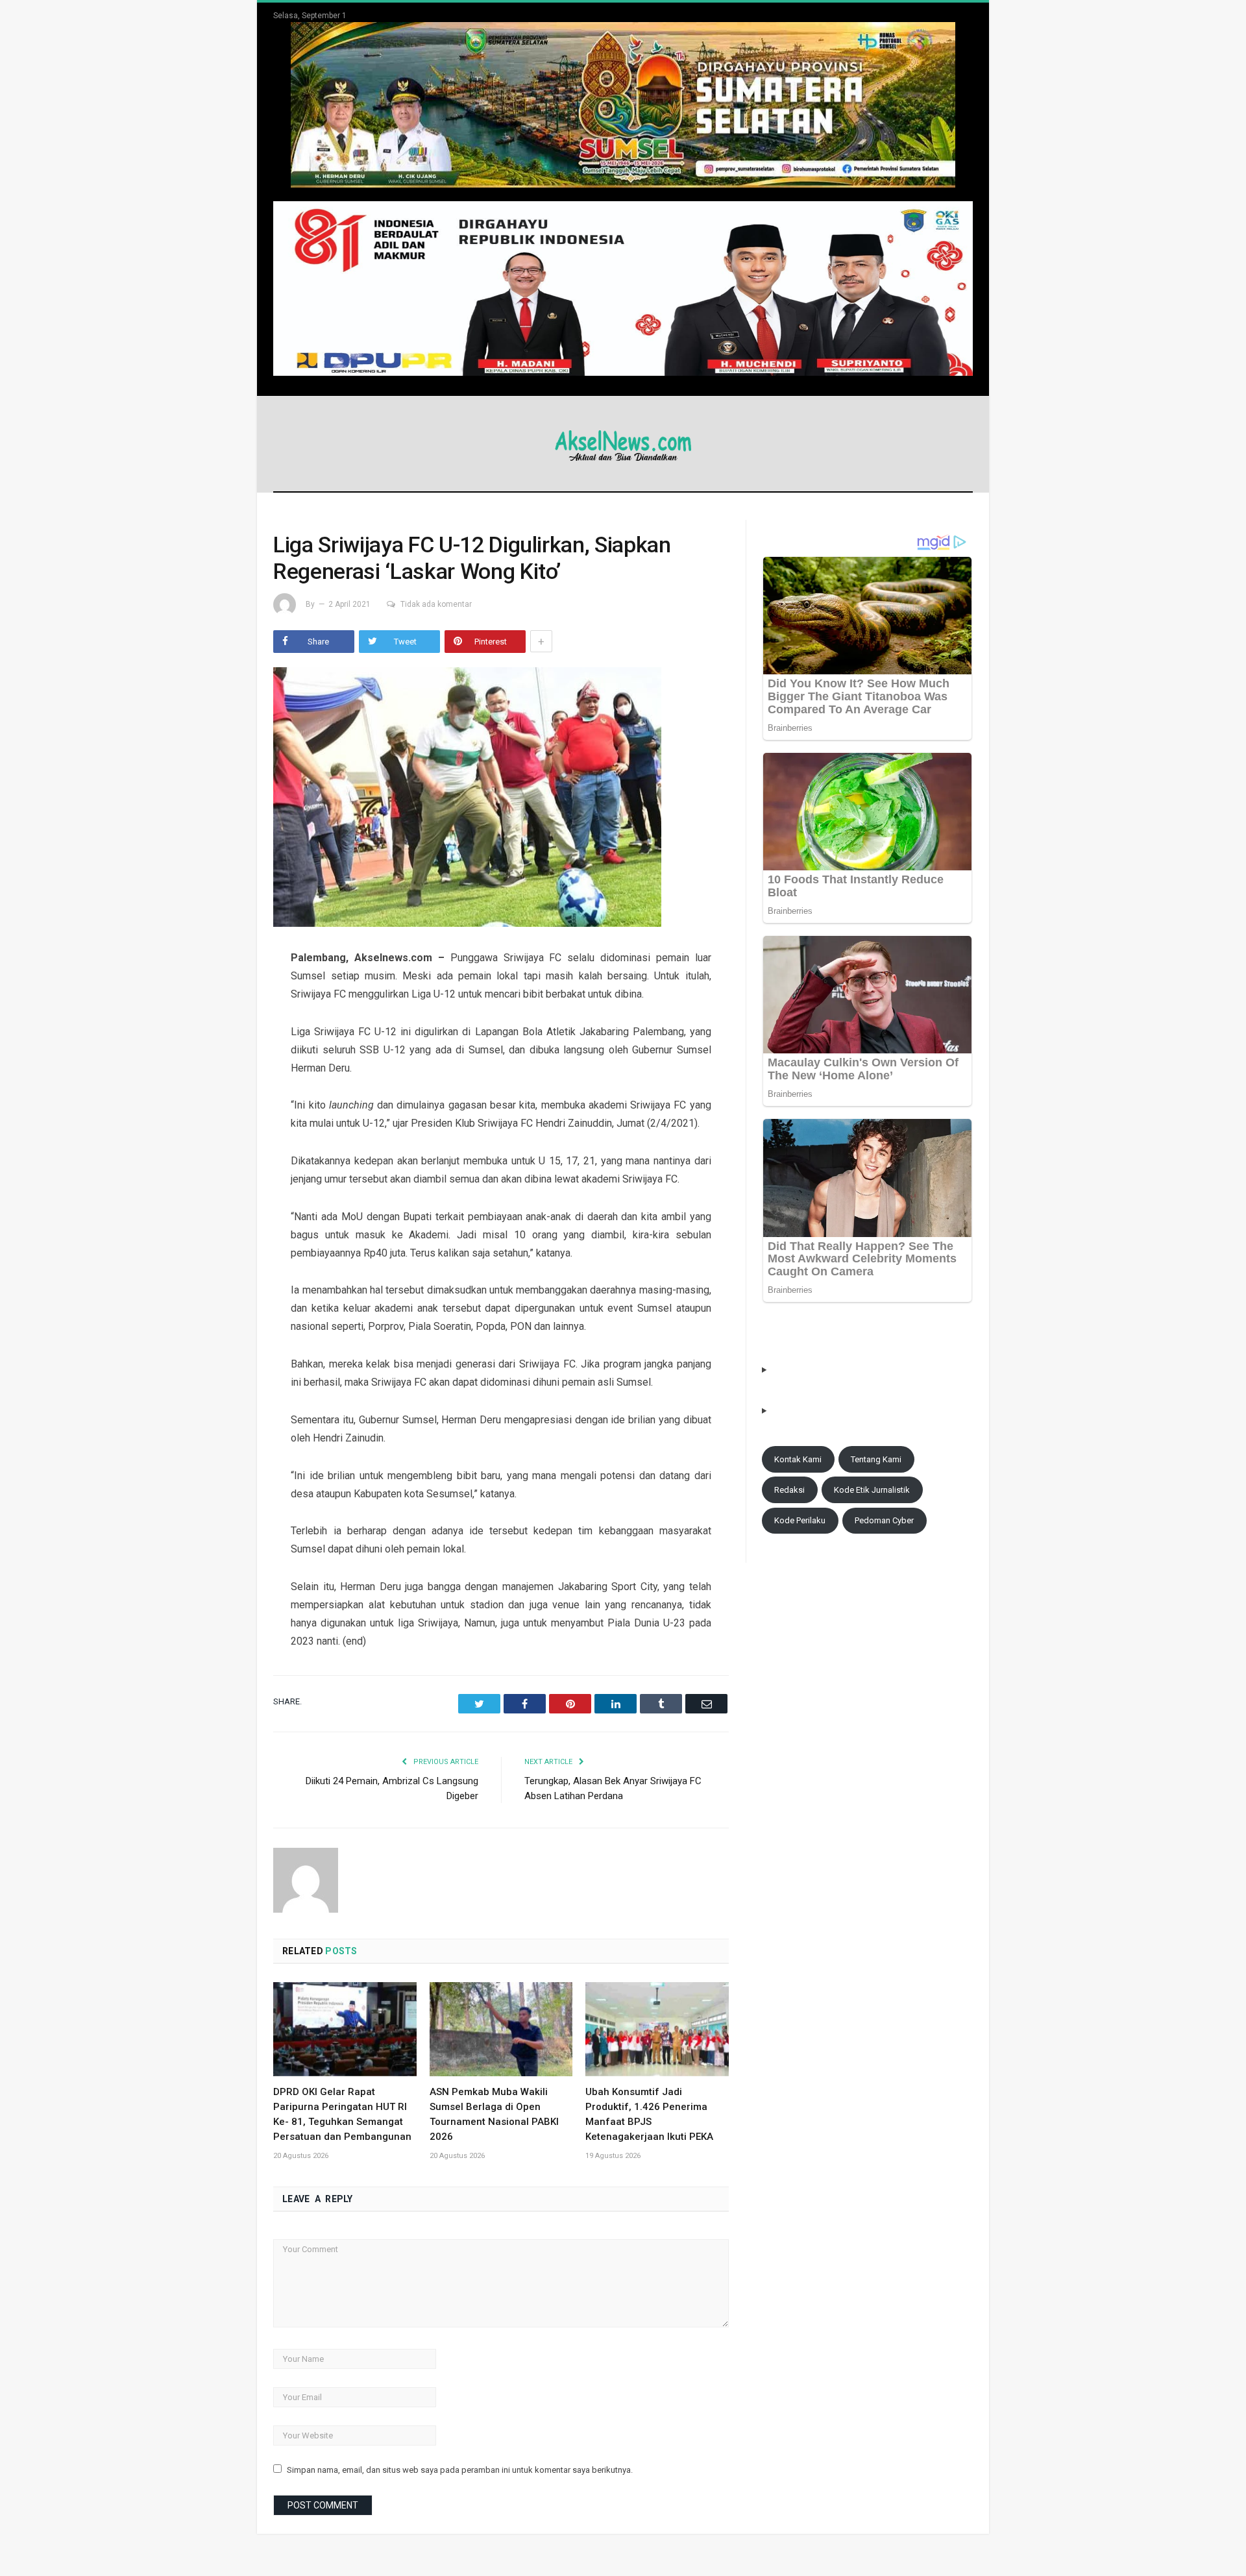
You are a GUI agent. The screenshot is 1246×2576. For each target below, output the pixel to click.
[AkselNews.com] (623, 444)
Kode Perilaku (800, 1520)
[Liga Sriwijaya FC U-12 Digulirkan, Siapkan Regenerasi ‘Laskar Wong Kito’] (501, 799)
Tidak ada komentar (436, 604)
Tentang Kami (876, 1459)
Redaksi (789, 1490)
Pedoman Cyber (884, 1520)
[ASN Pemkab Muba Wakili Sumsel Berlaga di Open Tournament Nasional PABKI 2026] (501, 2029)
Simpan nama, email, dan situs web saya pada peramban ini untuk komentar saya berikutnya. (460, 2470)
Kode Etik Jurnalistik (872, 1490)
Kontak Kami (798, 1459)
